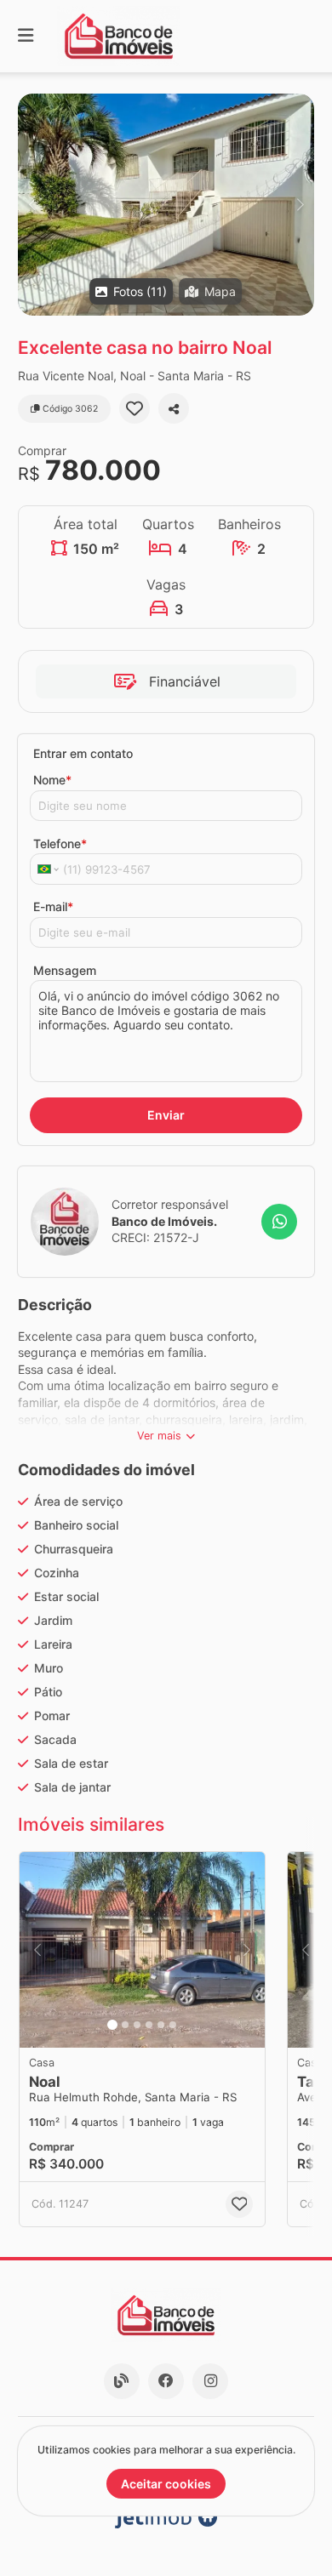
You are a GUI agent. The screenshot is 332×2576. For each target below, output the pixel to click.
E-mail (53, 906)
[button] (166, 205)
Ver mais (159, 1436)
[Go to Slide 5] (161, 2025)
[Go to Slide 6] (173, 2025)
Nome (52, 780)
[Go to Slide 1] (112, 2025)
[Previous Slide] (32, 205)
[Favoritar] (135, 408)
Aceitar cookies (166, 2484)
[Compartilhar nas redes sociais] (174, 408)
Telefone (60, 843)
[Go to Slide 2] (125, 2025)
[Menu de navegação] (26, 36)
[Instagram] (210, 2381)
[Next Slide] (300, 205)
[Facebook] (166, 2381)
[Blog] (122, 2381)
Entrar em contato (83, 753)
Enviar (166, 1115)
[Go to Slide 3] (137, 2025)
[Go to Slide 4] (149, 2025)
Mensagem (65, 970)
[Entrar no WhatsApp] (279, 1222)
